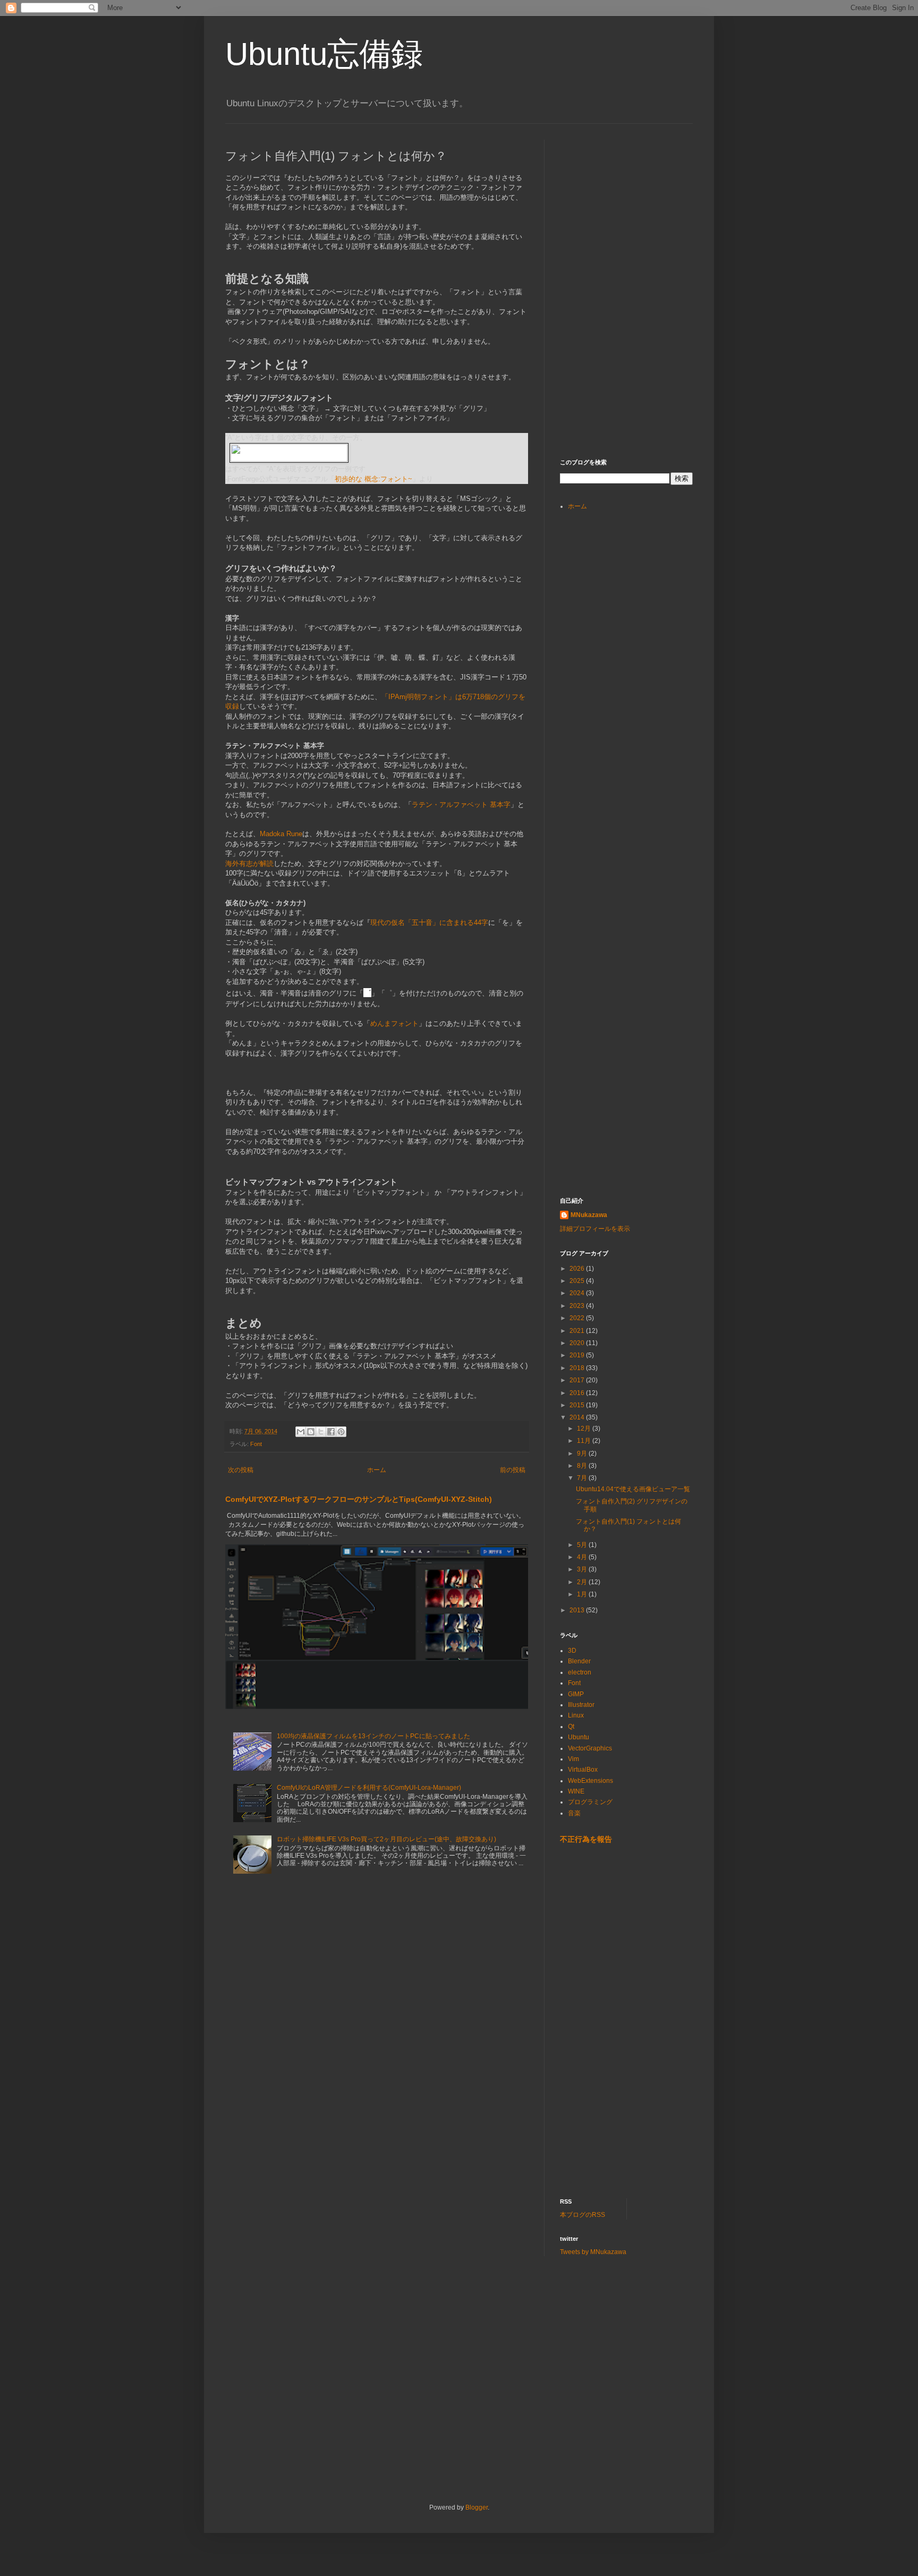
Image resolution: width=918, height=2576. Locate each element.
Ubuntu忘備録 (324, 54)
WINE (576, 1791)
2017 (578, 1380)
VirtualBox (583, 1770)
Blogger (477, 2507)
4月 (583, 1557)
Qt (571, 1727)
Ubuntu (579, 1737)
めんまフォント (394, 1023)
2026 (578, 1269)
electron (580, 1672)
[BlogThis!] (311, 1432)
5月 (583, 1545)
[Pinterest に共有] (341, 1432)
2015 (578, 1405)
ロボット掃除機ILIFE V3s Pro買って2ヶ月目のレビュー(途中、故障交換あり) (386, 1839)
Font (256, 1444)
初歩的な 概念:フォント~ (373, 479)
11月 (585, 1441)
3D (572, 1651)
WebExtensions (590, 1781)
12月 (585, 1429)
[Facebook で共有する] (331, 1432)
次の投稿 (241, 1470)
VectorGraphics (590, 1748)
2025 (578, 1281)
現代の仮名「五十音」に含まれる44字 (429, 923)
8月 (583, 1466)
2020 (578, 1343)
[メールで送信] (301, 1432)
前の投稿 (513, 1470)
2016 (578, 1393)
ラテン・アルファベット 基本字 (461, 805)
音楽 (574, 1813)
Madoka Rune (281, 834)
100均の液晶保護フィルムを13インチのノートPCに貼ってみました (373, 1736)
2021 (578, 1331)
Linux (576, 1715)
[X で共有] (321, 1432)
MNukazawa (589, 1215)
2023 (578, 1306)
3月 (583, 1569)
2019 (578, 1355)
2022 (578, 1318)
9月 (583, 1453)
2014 (578, 1417)
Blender (579, 1661)
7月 (583, 1478)
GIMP (576, 1694)
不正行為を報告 (586, 1839)
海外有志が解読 (249, 864)
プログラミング (590, 1802)
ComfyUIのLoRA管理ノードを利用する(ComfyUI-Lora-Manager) (369, 1788)
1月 (583, 1594)
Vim (573, 1759)
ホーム (377, 1470)
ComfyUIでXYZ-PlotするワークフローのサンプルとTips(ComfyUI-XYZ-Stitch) (359, 1499)
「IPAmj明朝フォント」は (422, 697)
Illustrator (581, 1705)
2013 (578, 1610)
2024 (578, 1293)
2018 (578, 1368)
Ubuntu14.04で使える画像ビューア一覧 (633, 1489)
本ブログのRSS (583, 2215)
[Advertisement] (640, 206)
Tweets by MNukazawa (593, 2252)
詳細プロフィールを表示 (595, 1229)
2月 (583, 1582)
